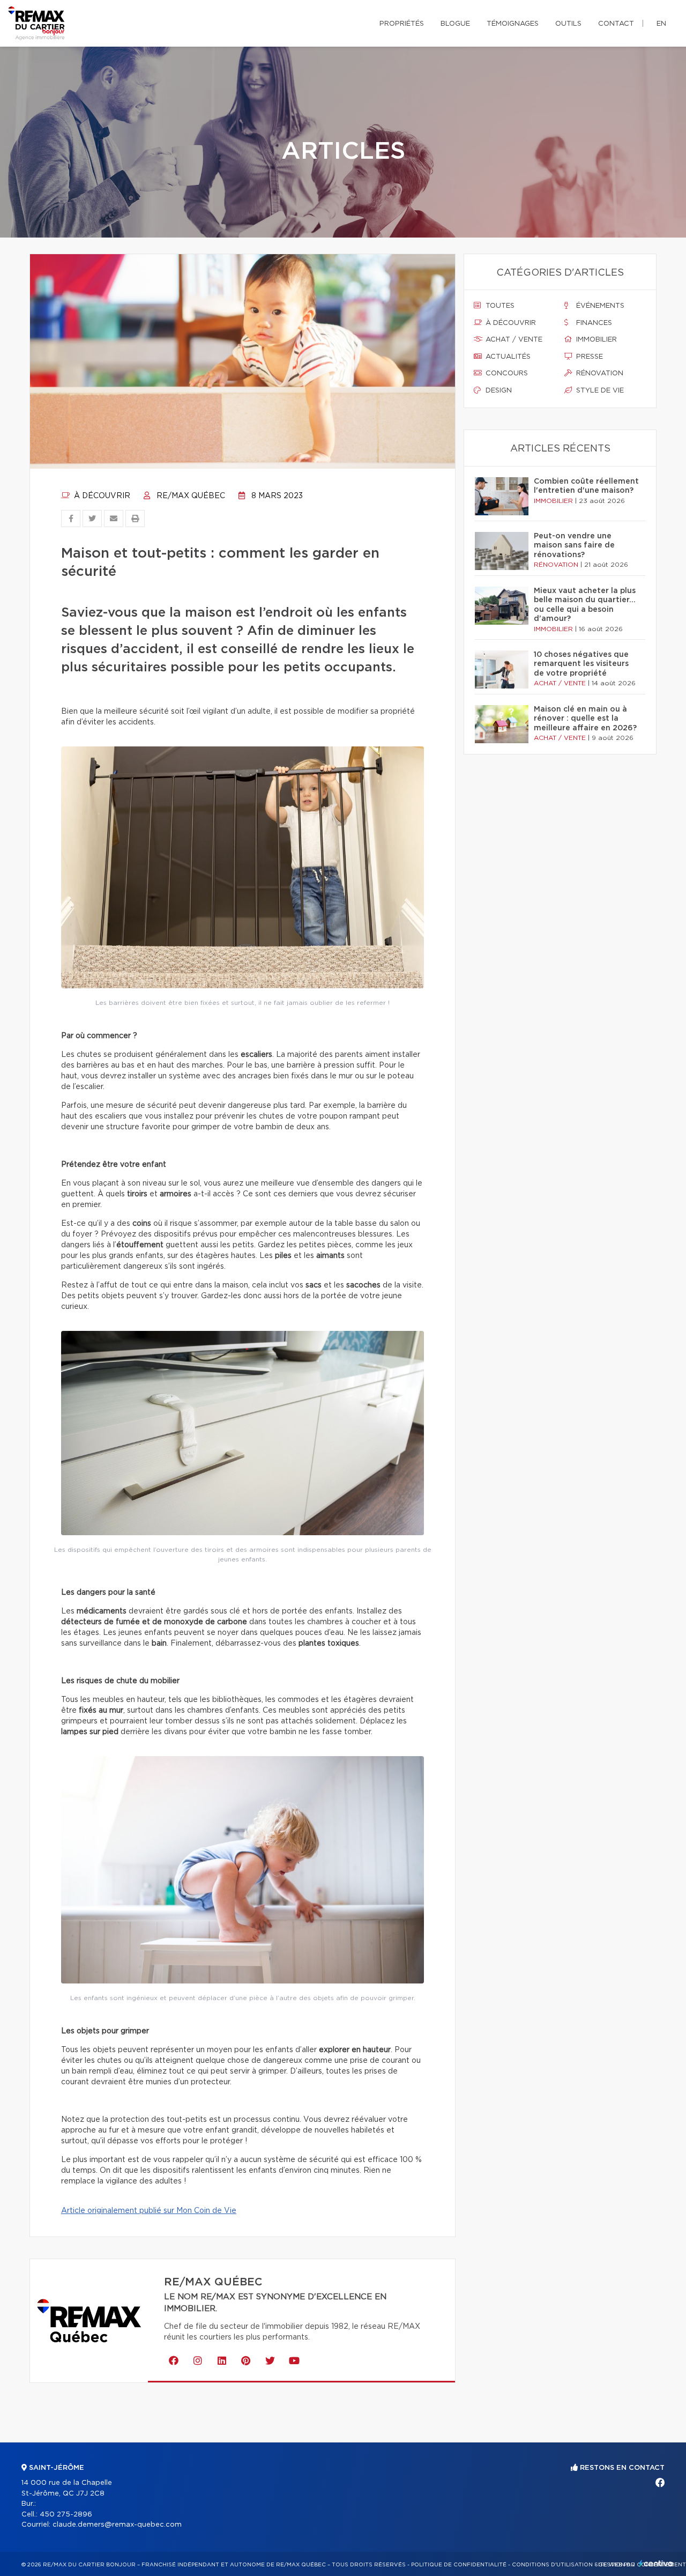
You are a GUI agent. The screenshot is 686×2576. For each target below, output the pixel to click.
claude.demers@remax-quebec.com (117, 2525)
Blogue (455, 24)
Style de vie (599, 391)
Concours (506, 373)
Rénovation (599, 373)
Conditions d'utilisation (552, 2565)
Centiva (656, 2563)
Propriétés (402, 24)
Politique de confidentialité (459, 2565)
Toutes (499, 306)
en (661, 24)
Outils (568, 24)
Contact (616, 24)
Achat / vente (513, 340)
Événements (599, 306)
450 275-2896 (66, 2515)
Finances (593, 323)
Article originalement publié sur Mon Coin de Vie (149, 2211)
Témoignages (513, 24)
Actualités (507, 357)
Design (498, 391)
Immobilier (595, 340)
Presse (588, 357)
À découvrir (101, 496)
